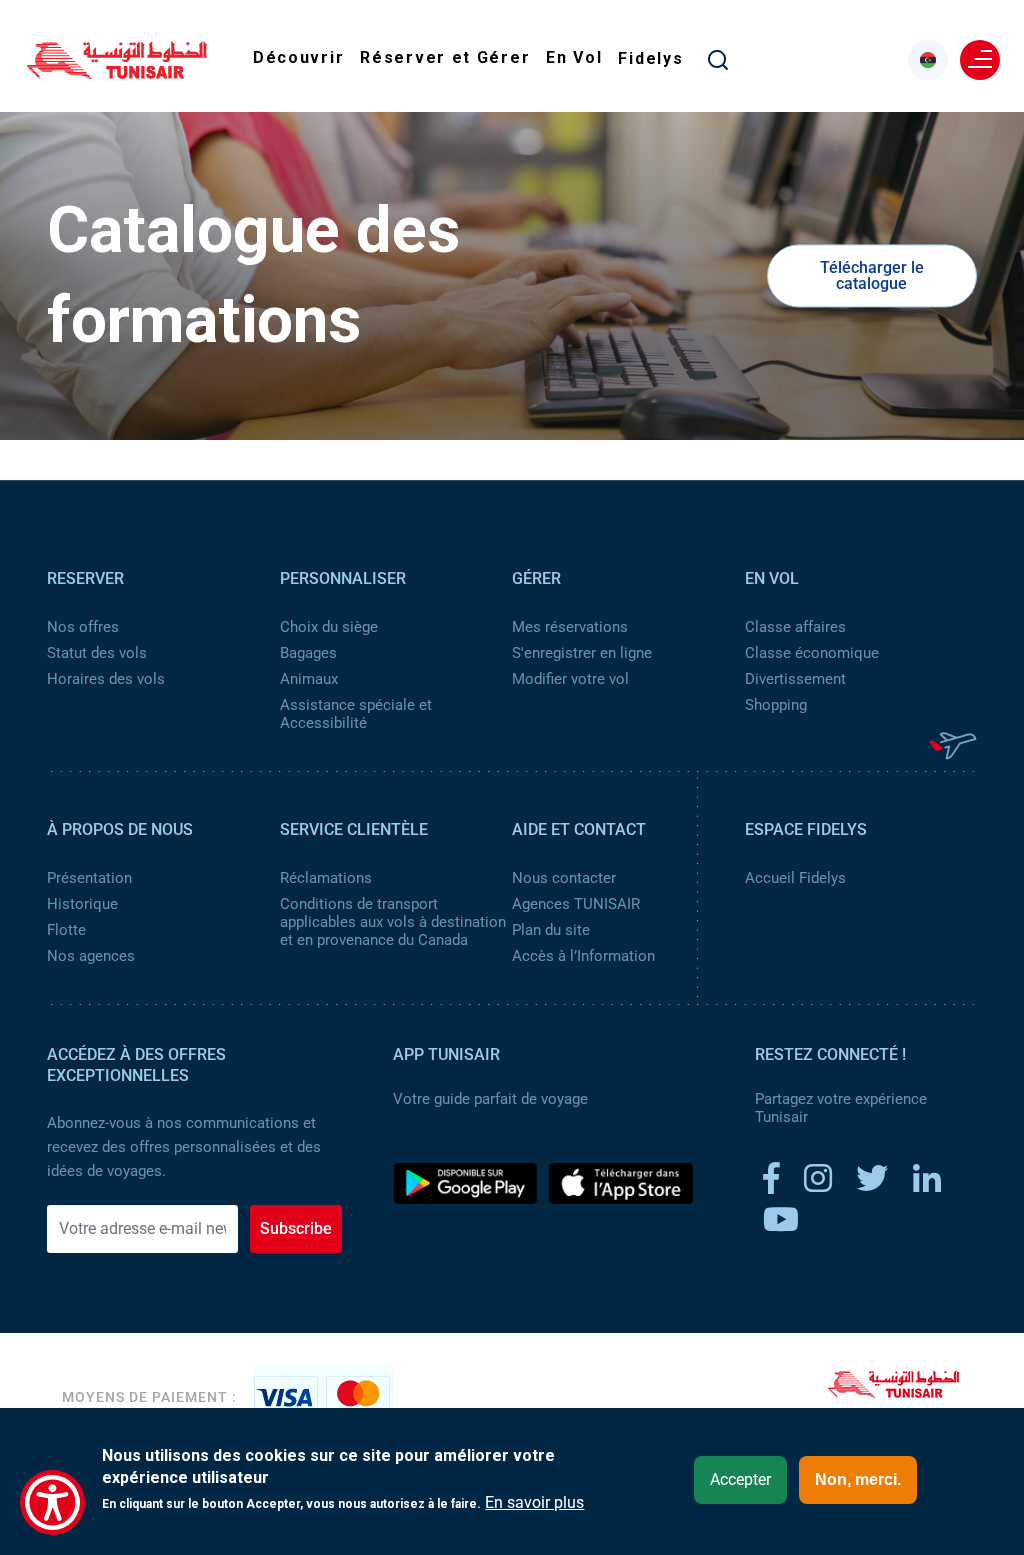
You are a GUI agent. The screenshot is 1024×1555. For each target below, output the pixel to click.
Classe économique (812, 653)
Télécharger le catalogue (872, 275)
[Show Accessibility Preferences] (52, 1502)
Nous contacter (564, 878)
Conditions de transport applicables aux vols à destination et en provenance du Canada (393, 922)
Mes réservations (570, 627)
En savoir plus (534, 1503)
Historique (82, 904)
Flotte (66, 930)
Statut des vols (97, 653)
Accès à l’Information (583, 956)
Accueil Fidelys (795, 878)
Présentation (89, 878)
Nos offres (83, 627)
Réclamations (326, 878)
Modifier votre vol (570, 679)
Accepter (740, 1479)
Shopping (776, 705)
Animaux (309, 679)
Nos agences (91, 956)
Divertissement (795, 679)
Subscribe (296, 1228)
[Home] (117, 72)
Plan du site (551, 930)
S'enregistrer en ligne (582, 653)
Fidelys (650, 58)
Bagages (308, 653)
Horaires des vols (106, 679)
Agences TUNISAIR (576, 904)
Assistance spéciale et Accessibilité (356, 714)
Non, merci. (858, 1479)
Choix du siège (329, 627)
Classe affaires (795, 627)
